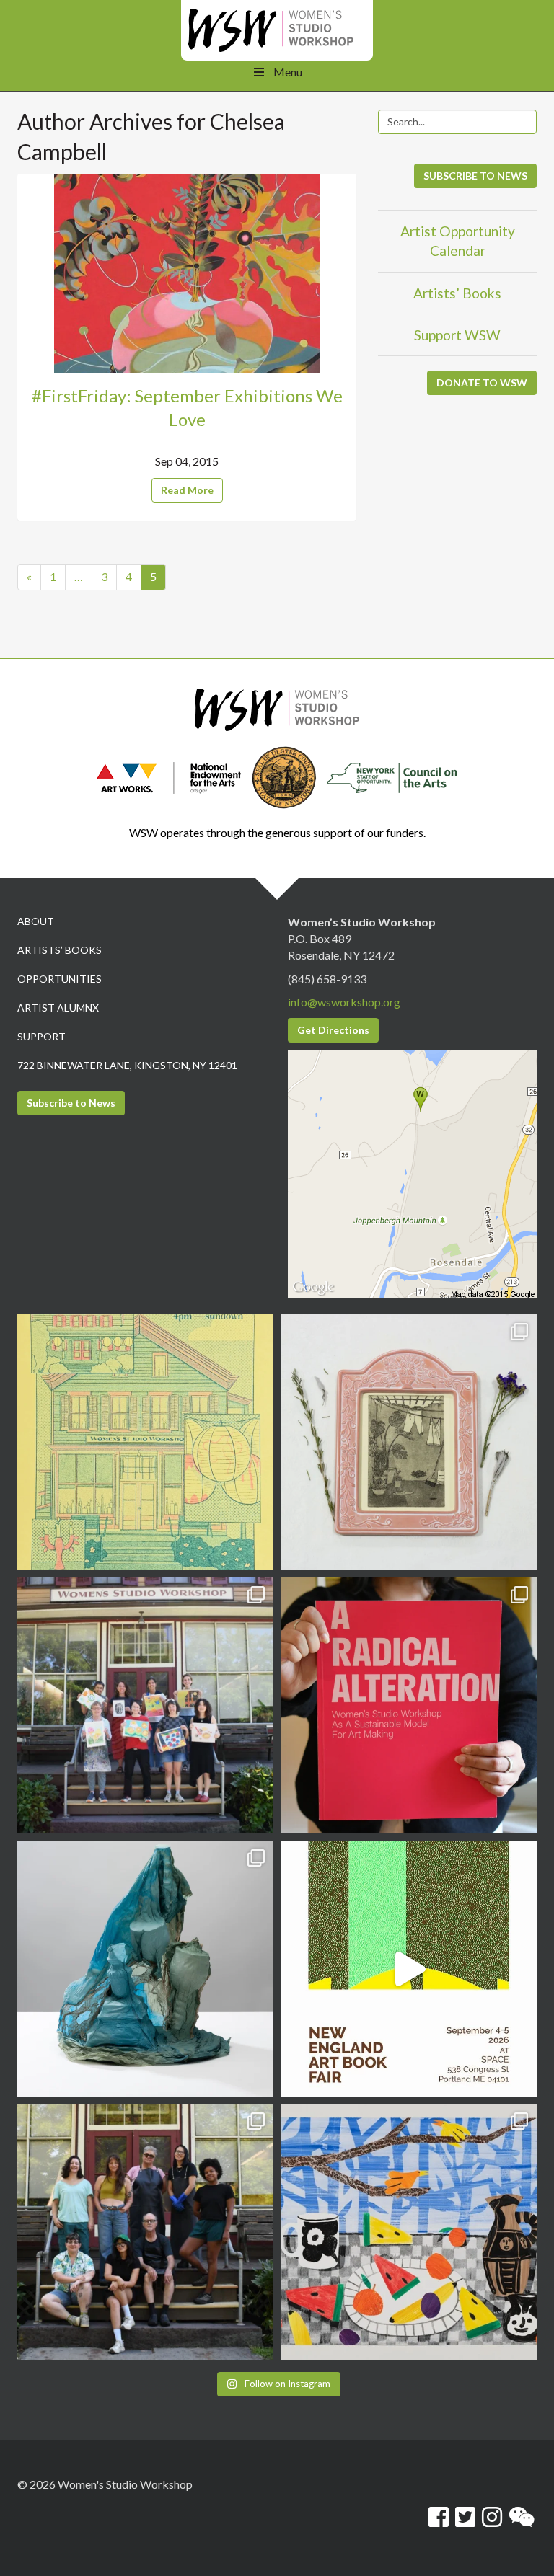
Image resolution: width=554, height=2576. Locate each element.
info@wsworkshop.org (344, 1002)
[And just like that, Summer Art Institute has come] (145, 1705)
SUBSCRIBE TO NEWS (475, 176)
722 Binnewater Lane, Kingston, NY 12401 (127, 1065)
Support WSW (457, 335)
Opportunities (60, 979)
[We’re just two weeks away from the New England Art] (409, 1705)
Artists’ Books (457, 293)
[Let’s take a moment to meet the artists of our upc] (409, 1442)
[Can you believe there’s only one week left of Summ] (145, 2232)
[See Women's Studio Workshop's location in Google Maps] (412, 1173)
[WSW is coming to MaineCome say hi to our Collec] (409, 1969)
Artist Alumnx (58, 1008)
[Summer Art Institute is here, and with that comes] (409, 2232)
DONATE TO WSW (482, 382)
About (36, 921)
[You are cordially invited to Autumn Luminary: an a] (145, 1442)
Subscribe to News (71, 1103)
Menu (288, 72)
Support (41, 1036)
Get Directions (333, 1030)
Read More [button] (187, 490)
